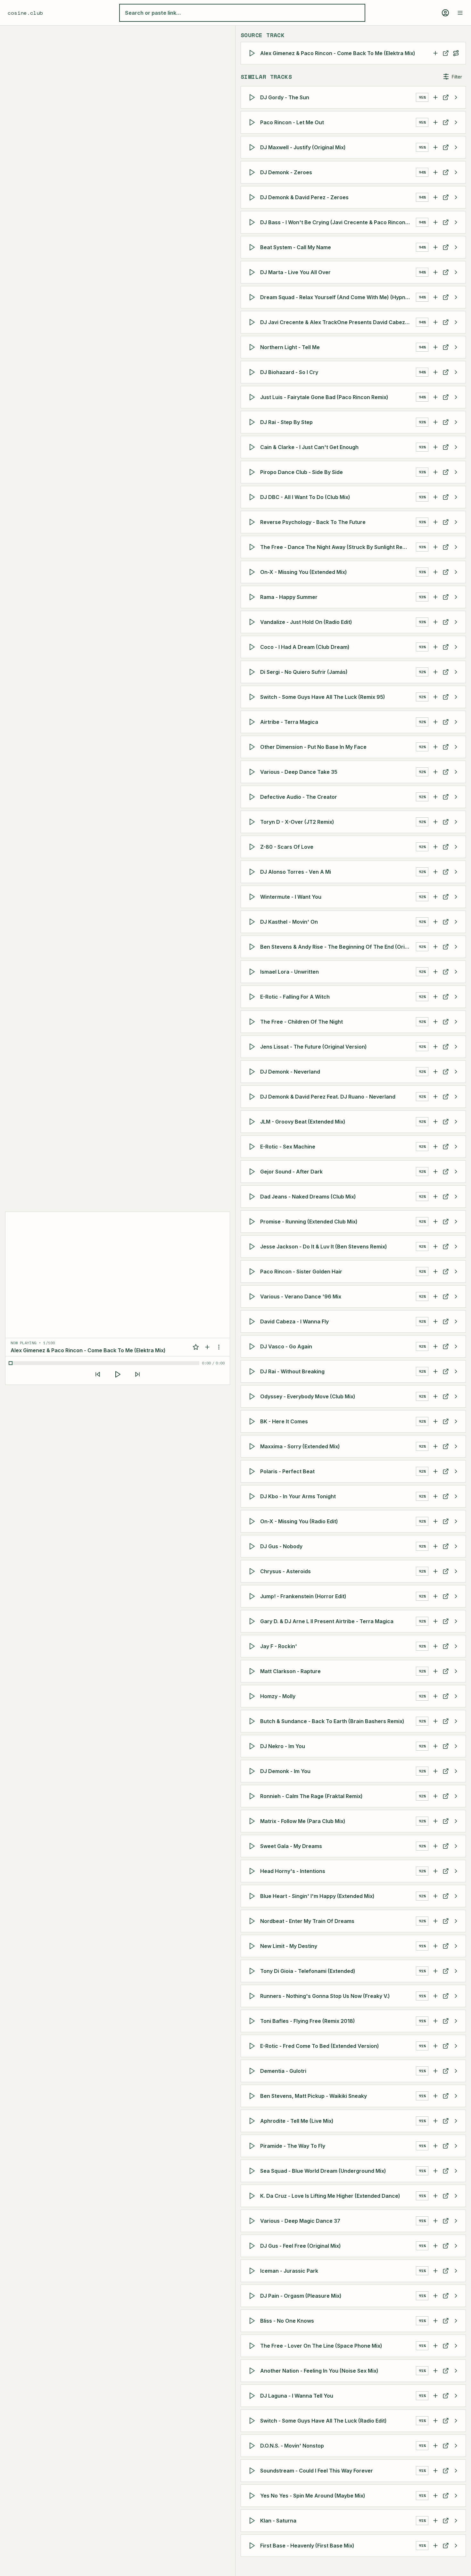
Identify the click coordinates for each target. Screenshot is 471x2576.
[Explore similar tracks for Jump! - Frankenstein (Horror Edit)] (456, 1596)
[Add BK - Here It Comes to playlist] (435, 1421)
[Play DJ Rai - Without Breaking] (253, 1371)
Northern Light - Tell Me (290, 347)
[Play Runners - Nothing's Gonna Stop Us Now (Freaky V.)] (253, 1996)
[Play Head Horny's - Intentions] (253, 1871)
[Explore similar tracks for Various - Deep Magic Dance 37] (456, 2221)
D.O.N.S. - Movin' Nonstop (292, 2446)
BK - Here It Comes (284, 1421)
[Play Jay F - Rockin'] (253, 1646)
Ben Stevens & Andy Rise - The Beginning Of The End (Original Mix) (338, 947)
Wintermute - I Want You (291, 897)
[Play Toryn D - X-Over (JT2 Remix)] (253, 822)
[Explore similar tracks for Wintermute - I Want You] (456, 897)
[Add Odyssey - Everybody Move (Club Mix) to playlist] (435, 1396)
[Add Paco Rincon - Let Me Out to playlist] (435, 122)
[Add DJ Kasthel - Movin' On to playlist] (435, 922)
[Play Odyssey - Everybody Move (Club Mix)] (253, 1396)
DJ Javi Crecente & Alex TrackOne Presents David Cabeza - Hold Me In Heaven (338, 322)
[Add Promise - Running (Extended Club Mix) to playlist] (435, 1222)
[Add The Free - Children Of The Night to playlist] (435, 1022)
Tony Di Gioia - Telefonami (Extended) (308, 1971)
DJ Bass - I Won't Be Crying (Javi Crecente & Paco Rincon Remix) (338, 222)
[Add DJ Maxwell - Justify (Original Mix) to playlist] (435, 147)
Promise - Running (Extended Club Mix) (309, 1222)
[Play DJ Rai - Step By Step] (253, 422)
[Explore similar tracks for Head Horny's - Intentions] (456, 1871)
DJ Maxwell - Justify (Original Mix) (303, 147)
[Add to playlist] (207, 1347)
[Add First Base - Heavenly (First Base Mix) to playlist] (435, 2546)
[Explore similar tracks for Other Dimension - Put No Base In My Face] (456, 747)
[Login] (445, 13)
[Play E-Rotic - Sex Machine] (253, 1147)
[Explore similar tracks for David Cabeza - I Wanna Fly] (456, 1321)
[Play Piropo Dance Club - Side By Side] (253, 472)
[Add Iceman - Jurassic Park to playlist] (435, 2271)
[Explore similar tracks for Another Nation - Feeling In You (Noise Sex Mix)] (456, 2371)
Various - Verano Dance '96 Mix (301, 1296)
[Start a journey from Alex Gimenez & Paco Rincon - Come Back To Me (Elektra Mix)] (456, 53)
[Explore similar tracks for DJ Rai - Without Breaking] (456, 1371)
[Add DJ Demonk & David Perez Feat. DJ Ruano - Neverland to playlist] (435, 1097)
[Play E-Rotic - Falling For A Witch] (253, 997)
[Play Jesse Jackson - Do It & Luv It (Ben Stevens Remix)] (253, 1247)
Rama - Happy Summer (289, 597)
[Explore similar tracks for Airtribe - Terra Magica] (456, 722)
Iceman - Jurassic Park (289, 2271)
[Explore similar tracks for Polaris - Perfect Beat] (456, 1471)
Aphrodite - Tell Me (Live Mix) (297, 2121)
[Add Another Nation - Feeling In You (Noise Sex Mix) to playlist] (435, 2371)
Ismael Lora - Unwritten (289, 972)
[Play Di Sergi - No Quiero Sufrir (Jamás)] (253, 672)
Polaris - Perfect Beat (287, 1471)
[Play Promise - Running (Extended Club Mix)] (253, 1222)
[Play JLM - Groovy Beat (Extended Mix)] (253, 1122)
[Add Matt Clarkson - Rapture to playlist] (435, 1671)
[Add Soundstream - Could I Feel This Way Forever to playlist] (435, 2471)
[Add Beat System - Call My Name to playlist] (435, 247)
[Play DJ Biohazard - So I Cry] (253, 372)
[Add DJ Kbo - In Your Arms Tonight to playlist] (435, 1496)
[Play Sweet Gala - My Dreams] (253, 1846)
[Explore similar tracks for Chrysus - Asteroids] (456, 1571)
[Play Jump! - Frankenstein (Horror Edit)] (253, 1596)
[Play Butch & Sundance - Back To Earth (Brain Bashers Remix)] (253, 1721)
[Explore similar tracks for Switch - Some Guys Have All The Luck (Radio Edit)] (456, 2421)
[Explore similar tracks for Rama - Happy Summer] (456, 597)
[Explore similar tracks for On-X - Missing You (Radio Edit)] (456, 1521)
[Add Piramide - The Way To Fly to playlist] (435, 2146)
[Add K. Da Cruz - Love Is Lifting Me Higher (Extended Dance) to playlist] (435, 2196)
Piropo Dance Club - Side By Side (302, 472)
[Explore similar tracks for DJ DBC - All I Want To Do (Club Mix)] (456, 497)
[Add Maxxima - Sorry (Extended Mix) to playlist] (435, 1446)
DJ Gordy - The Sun (285, 97)
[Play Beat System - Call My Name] (253, 247)
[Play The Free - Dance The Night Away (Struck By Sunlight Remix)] (253, 547)
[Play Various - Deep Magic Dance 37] (253, 2221)
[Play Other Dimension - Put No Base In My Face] (253, 747)
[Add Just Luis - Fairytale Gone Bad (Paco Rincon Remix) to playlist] (435, 397)
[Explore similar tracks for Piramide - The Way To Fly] (456, 2146)
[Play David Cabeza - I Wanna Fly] (253, 1321)
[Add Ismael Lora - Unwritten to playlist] (435, 972)
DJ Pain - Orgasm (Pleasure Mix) (301, 2296)
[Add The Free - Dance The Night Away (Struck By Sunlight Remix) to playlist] (435, 547)
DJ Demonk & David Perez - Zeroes (304, 197)
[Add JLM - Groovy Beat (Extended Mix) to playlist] (435, 1122)
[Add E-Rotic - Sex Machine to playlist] (435, 1147)
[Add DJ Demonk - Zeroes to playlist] (435, 172)
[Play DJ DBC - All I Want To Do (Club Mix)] (253, 497)
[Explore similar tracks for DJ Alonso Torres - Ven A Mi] (456, 872)
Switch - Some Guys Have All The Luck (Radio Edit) (323, 2421)
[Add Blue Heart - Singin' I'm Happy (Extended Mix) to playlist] (435, 1896)
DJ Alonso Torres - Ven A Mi (296, 872)
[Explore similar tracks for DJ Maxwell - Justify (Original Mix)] (456, 147)
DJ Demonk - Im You (285, 1771)
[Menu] (460, 13)
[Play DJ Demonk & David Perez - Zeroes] (253, 197)
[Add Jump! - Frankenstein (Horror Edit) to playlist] (435, 1596)
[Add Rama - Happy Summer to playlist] (435, 597)
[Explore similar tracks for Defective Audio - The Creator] (456, 797)
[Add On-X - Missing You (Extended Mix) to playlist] (435, 572)
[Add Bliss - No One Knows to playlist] (435, 2321)
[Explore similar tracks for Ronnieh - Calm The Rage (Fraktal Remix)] (456, 1796)
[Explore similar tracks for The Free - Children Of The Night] (456, 1022)
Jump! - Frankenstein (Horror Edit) (303, 1596)
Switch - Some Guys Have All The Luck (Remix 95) (323, 697)
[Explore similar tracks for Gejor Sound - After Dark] (456, 1172)
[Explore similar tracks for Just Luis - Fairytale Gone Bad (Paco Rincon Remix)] (456, 397)
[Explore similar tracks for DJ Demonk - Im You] (456, 1771)
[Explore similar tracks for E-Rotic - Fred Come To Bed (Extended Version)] (456, 2046)
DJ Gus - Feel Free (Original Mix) (301, 2246)
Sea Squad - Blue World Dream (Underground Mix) (323, 2171)
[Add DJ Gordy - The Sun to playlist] (435, 97)
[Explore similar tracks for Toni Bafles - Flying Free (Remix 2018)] (456, 2021)
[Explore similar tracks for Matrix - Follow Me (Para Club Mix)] (456, 1821)
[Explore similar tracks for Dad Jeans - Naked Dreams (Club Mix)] (456, 1197)
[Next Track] (137, 1374)
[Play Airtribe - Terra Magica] (253, 722)
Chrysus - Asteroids (285, 1571)
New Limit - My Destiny (289, 1946)
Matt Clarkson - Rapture (290, 1671)
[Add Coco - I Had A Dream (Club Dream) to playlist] (435, 647)
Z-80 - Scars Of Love (287, 847)
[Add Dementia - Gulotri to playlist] (435, 2071)
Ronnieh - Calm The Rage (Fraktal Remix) (311, 1796)
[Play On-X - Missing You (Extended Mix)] (253, 572)
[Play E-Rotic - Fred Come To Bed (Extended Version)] (253, 2046)
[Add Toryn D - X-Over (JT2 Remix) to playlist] (435, 822)
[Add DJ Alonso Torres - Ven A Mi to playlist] (435, 872)
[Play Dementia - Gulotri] (253, 2071)
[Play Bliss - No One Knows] (253, 2321)
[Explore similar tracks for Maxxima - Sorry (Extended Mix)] (456, 1446)
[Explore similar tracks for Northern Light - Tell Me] (456, 347)
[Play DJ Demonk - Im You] (253, 1771)
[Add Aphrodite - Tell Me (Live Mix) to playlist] (435, 2121)
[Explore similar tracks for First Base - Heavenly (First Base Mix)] (456, 2546)
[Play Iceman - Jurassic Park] (253, 2271)
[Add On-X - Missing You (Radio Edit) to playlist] (435, 1521)
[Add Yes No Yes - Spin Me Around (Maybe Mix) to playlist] (435, 2496)
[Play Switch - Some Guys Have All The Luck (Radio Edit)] (253, 2421)
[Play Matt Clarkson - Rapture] (253, 1671)
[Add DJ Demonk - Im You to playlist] (435, 1771)
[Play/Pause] (118, 1374)
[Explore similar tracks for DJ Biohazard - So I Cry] (456, 372)
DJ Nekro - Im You (283, 1746)
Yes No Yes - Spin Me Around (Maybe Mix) (313, 2496)
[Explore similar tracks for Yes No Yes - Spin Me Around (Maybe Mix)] (456, 2496)
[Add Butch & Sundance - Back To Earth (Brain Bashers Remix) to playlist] (435, 1721)
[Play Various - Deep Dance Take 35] (253, 772)
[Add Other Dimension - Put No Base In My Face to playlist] (435, 747)
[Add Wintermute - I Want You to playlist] (435, 897)
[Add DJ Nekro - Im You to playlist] (435, 1746)
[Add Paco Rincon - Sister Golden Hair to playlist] (435, 1272)
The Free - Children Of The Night (302, 1022)
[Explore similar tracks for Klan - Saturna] (456, 2521)
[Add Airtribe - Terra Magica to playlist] (435, 722)
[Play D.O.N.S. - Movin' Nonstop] (253, 2446)
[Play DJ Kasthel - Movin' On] (253, 922)
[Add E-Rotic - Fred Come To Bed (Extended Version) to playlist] (435, 2046)
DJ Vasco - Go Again (286, 1346)
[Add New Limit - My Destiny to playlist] (435, 1946)
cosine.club (25, 13)
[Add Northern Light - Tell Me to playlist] (435, 347)
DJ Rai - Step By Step (286, 422)
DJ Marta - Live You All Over (295, 272)
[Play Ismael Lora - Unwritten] (253, 972)
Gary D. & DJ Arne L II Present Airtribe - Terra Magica (327, 1621)
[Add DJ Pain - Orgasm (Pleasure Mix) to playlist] (435, 2296)
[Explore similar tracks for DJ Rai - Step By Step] (456, 422)
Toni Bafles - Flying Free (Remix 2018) (308, 2021)
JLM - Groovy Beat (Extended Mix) (303, 1122)
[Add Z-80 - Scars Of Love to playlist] (435, 847)
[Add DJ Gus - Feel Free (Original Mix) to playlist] (435, 2246)
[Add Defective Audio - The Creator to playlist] (435, 797)
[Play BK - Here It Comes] (253, 1421)
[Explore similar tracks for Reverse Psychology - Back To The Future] (456, 522)
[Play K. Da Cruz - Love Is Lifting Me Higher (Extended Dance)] (253, 2196)
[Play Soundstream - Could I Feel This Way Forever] (253, 2471)
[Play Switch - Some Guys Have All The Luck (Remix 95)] (253, 697)
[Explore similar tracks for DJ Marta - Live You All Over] (456, 272)
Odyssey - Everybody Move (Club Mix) (308, 1396)
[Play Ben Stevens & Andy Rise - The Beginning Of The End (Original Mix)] (253, 947)
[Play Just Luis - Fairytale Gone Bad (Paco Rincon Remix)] (253, 397)
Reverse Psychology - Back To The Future (313, 522)
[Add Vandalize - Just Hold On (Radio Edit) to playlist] (435, 622)
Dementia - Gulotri (283, 2071)
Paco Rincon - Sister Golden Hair (301, 1272)
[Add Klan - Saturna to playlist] (435, 2521)
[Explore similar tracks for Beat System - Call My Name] (456, 247)
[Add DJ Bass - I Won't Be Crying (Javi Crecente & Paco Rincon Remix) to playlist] (435, 222)
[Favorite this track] (196, 1347)
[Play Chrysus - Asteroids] (253, 1571)
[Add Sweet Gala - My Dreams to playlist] (435, 1846)
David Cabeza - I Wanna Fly (294, 1321)
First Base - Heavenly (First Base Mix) (307, 2546)
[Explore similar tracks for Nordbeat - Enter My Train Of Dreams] (456, 1921)
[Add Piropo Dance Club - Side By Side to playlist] (435, 472)
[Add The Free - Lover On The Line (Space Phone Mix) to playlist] (435, 2346)
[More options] (219, 1347)
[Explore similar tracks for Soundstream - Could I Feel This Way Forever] (456, 2471)
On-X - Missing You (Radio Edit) (299, 1521)
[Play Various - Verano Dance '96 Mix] (253, 1296)
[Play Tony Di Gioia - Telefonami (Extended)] (253, 1971)
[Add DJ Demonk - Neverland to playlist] (435, 1072)
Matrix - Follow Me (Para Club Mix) (303, 1821)
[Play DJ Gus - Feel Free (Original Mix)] (253, 2246)
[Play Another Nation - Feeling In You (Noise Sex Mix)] (253, 2371)
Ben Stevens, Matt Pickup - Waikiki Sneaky (314, 2096)
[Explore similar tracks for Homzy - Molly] (456, 1696)
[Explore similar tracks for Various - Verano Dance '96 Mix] (456, 1296)
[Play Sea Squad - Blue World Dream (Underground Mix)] (253, 2171)
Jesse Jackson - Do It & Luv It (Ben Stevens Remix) (324, 1247)
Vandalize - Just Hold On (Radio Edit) (306, 622)
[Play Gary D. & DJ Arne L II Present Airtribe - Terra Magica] (253, 1621)
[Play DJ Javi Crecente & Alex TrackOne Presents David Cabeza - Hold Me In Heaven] (253, 322)
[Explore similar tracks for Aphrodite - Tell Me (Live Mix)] (456, 2121)
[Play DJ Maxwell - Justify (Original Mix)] (253, 147)
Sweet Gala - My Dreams (291, 1846)
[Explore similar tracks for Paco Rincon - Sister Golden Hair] (456, 1272)
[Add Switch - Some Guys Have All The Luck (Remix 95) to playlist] (435, 697)
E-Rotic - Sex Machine (288, 1147)
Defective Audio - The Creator (299, 797)
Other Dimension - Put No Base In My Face (313, 747)
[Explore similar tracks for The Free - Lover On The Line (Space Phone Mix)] (456, 2346)
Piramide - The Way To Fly (293, 2146)
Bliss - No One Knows (287, 2321)
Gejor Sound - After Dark (291, 1172)
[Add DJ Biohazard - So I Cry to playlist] (435, 372)
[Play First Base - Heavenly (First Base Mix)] (253, 2546)
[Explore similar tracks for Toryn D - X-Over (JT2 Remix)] (456, 822)
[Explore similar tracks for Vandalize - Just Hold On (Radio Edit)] (456, 622)
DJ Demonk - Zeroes (286, 172)
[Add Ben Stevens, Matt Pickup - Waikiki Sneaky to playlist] (435, 2096)
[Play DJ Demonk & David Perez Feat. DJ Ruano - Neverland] (253, 1097)
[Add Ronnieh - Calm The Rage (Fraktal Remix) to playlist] (435, 1796)
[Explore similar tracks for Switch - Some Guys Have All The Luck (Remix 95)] (456, 697)
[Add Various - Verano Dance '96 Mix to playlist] (435, 1296)
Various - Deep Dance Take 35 (299, 772)
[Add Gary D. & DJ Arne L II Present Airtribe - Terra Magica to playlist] (435, 1621)
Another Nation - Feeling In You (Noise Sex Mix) (319, 2371)
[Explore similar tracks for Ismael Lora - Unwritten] (456, 972)
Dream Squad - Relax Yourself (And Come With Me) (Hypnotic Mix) (338, 297)
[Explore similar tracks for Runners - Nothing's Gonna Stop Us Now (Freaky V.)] (456, 1996)
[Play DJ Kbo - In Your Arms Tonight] (253, 1496)
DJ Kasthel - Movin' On (289, 922)
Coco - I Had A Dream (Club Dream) (305, 647)
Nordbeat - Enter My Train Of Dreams (307, 1921)
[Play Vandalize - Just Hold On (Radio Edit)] (253, 622)
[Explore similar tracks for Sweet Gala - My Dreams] (456, 1846)
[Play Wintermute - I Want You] (253, 897)
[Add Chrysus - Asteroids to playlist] (435, 1571)
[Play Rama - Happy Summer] (253, 597)
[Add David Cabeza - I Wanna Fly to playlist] (435, 1321)
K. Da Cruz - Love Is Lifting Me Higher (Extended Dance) (330, 2196)
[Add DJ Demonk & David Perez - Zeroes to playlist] (435, 197)
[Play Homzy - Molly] (253, 1696)
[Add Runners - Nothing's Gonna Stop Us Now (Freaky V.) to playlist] (435, 1996)
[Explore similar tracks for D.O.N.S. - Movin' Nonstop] (456, 2446)
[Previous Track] (98, 1374)
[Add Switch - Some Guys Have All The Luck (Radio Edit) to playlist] (435, 2421)
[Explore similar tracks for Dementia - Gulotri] (456, 2071)
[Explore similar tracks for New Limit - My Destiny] (456, 1946)
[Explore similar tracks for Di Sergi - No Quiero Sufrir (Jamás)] (456, 672)
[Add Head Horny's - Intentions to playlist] (435, 1871)
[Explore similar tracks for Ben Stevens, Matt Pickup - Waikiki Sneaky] (456, 2096)
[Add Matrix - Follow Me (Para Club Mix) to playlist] (435, 1821)
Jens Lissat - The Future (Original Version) (314, 1047)
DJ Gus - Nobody (281, 1546)
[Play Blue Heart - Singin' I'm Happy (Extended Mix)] (253, 1896)
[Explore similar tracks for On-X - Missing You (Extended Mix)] (456, 572)
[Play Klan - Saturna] (253, 2521)
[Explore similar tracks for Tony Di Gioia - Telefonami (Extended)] (456, 1971)
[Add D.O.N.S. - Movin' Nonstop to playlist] (435, 2446)
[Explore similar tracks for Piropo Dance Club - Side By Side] (456, 472)
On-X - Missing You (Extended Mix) (304, 572)
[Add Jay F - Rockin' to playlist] (435, 1646)
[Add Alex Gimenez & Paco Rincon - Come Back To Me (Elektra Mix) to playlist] (435, 53)
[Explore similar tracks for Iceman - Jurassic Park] (456, 2271)
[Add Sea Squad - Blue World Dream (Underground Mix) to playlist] (435, 2171)
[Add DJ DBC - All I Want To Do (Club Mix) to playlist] (435, 497)
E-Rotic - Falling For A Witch (295, 997)
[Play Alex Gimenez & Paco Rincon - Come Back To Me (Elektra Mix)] (253, 53)
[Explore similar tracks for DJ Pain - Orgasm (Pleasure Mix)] (456, 2296)
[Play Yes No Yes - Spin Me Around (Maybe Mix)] (253, 2496)
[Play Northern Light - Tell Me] (253, 347)
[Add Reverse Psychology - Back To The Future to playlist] (435, 522)
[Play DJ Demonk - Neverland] (253, 1072)
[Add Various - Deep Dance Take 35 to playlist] (435, 772)
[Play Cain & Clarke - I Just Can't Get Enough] (253, 447)
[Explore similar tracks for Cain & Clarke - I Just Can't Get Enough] (456, 447)
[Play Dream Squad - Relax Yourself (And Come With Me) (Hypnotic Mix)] (253, 297)
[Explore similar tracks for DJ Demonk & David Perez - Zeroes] (456, 197)
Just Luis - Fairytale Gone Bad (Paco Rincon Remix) (324, 397)
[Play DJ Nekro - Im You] (253, 1746)
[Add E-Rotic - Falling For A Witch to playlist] (435, 997)
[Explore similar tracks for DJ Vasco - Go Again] (456, 1346)
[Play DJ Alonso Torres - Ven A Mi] (253, 872)
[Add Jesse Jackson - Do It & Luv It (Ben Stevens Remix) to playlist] (435, 1247)
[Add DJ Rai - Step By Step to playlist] (435, 422)
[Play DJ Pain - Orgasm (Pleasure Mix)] (253, 2296)
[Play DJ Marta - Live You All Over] (253, 272)
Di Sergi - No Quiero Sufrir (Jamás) (304, 672)
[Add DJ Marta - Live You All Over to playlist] (435, 272)
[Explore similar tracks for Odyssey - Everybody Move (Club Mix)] (456, 1396)
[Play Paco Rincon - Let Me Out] (253, 122)
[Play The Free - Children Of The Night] (253, 1022)
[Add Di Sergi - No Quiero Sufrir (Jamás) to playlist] (435, 672)
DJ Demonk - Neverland (290, 1072)
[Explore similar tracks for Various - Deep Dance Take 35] (456, 772)
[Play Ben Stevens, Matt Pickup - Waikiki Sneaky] (253, 2096)
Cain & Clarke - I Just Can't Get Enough (309, 447)
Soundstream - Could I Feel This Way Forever (317, 2471)
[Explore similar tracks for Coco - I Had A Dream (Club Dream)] (456, 647)
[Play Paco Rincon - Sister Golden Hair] (253, 1272)
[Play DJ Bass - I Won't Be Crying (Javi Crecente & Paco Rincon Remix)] (253, 222)
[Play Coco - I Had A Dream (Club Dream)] (253, 647)
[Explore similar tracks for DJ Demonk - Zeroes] (456, 172)
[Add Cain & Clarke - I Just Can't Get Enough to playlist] (435, 447)
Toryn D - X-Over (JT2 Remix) (297, 822)
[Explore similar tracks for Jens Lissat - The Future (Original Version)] (456, 1047)
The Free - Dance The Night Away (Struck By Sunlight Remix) (337, 547)
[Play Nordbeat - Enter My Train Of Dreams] (253, 1921)
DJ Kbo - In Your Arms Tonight (298, 1496)
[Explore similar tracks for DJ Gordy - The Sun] (456, 97)
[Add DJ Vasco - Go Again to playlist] (435, 1346)
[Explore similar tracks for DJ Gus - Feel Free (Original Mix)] (456, 2246)
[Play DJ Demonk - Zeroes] (253, 172)
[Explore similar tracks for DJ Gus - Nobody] (456, 1546)
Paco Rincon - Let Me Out (292, 122)
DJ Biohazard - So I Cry (289, 372)
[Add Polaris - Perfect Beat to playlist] (435, 1471)
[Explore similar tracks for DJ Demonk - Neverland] (456, 1072)
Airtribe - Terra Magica (289, 722)
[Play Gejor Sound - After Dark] (253, 1172)
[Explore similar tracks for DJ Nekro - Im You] (456, 1746)
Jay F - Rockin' (279, 1646)
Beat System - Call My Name (296, 247)
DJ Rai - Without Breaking (292, 1371)
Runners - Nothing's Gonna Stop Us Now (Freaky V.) (325, 1996)
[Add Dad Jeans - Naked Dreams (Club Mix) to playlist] (435, 1197)
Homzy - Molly (278, 1696)
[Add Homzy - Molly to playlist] (435, 1696)
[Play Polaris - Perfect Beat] (253, 1471)
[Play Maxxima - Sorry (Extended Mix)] (253, 1446)
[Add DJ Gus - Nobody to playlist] (435, 1546)
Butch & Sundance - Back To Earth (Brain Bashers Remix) (332, 1721)
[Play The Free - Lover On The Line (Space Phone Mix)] (253, 2346)
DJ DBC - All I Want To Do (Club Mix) (305, 497)
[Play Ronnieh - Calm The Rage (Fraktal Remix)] (253, 1796)
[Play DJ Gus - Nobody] (253, 1546)
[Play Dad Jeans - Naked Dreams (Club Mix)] (253, 1197)
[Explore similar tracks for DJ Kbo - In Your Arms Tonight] (456, 1496)
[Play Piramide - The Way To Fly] (253, 2146)
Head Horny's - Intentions (293, 1871)
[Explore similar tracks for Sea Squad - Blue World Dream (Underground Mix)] (456, 2171)
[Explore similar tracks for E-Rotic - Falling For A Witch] (456, 997)
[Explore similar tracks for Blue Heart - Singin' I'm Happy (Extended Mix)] (456, 1896)
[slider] (105, 1363)
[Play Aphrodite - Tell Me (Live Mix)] (253, 2121)
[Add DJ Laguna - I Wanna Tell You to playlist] (435, 2396)
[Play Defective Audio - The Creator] (253, 797)
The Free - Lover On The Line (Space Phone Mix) (321, 2346)
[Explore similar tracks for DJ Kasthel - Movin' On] (456, 922)
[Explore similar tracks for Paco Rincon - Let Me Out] (456, 122)
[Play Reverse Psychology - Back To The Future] (253, 522)
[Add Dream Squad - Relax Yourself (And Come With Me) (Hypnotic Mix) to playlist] (435, 297)
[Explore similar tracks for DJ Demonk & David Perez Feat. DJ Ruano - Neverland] (456, 1097)
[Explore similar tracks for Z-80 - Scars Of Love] (456, 847)
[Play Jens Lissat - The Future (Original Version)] (253, 1047)
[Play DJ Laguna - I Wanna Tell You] (253, 2396)
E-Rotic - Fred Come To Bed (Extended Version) (320, 2046)
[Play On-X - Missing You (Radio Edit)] (253, 1521)
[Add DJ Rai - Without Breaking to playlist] (435, 1371)
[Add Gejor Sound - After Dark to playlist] (435, 1172)
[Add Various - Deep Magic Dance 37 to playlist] (435, 2221)
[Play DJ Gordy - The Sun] (253, 97)
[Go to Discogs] (446, 53)
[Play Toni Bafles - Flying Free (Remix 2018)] (253, 2021)
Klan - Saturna (278, 2521)
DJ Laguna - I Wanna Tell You (297, 2396)
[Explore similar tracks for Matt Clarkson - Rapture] (456, 1671)
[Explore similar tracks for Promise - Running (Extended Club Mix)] (456, 1222)
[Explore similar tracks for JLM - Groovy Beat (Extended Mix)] (456, 1122)
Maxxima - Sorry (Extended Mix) (300, 1446)
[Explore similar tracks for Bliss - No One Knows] (456, 2321)
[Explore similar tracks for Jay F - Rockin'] (456, 1646)
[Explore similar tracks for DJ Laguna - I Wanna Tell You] (456, 2396)
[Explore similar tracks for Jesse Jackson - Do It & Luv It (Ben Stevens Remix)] (456, 1247)
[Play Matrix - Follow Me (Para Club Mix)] (253, 1821)
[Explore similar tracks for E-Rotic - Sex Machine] (456, 1147)
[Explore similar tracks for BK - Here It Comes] (456, 1421)
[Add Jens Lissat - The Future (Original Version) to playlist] (435, 1047)
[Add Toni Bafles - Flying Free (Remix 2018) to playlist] (435, 2021)
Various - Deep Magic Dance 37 (300, 2221)
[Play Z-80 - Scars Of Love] (253, 847)
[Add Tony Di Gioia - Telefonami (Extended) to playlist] (435, 1971)
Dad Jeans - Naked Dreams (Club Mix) (308, 1197)
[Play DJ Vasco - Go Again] (253, 1346)
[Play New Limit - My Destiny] (253, 1946)
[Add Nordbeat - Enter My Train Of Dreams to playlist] (435, 1921)
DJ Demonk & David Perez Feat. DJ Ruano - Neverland (328, 1097)
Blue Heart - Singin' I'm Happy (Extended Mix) (317, 1896)
